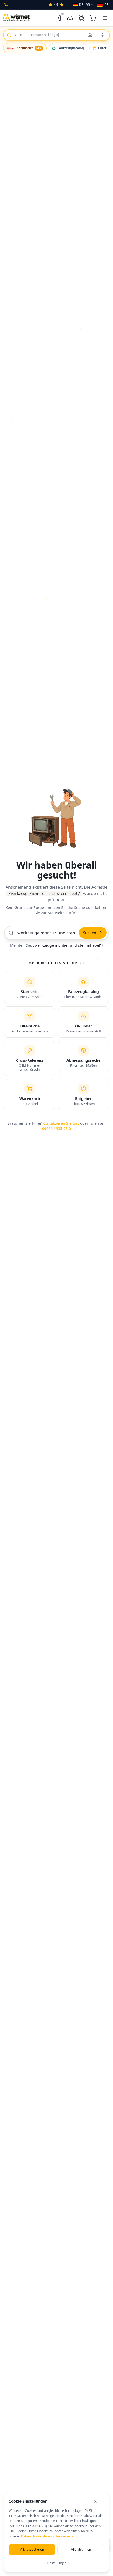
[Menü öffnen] (105, 18)
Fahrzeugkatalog (71, 48)
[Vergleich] (81, 18)
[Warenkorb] (93, 18)
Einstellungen (57, 2563)
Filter (102, 48)
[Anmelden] (58, 18)
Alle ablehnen (81, 2549)
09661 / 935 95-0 (56, 1128)
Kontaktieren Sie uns (61, 1123)
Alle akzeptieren (32, 2549)
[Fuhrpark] (70, 18)
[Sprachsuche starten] (102, 35)
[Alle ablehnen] (99, 2501)
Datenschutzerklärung (37, 2536)
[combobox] (56, 35)
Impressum (64, 2536)
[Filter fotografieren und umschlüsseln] (90, 35)
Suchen (90, 933)
